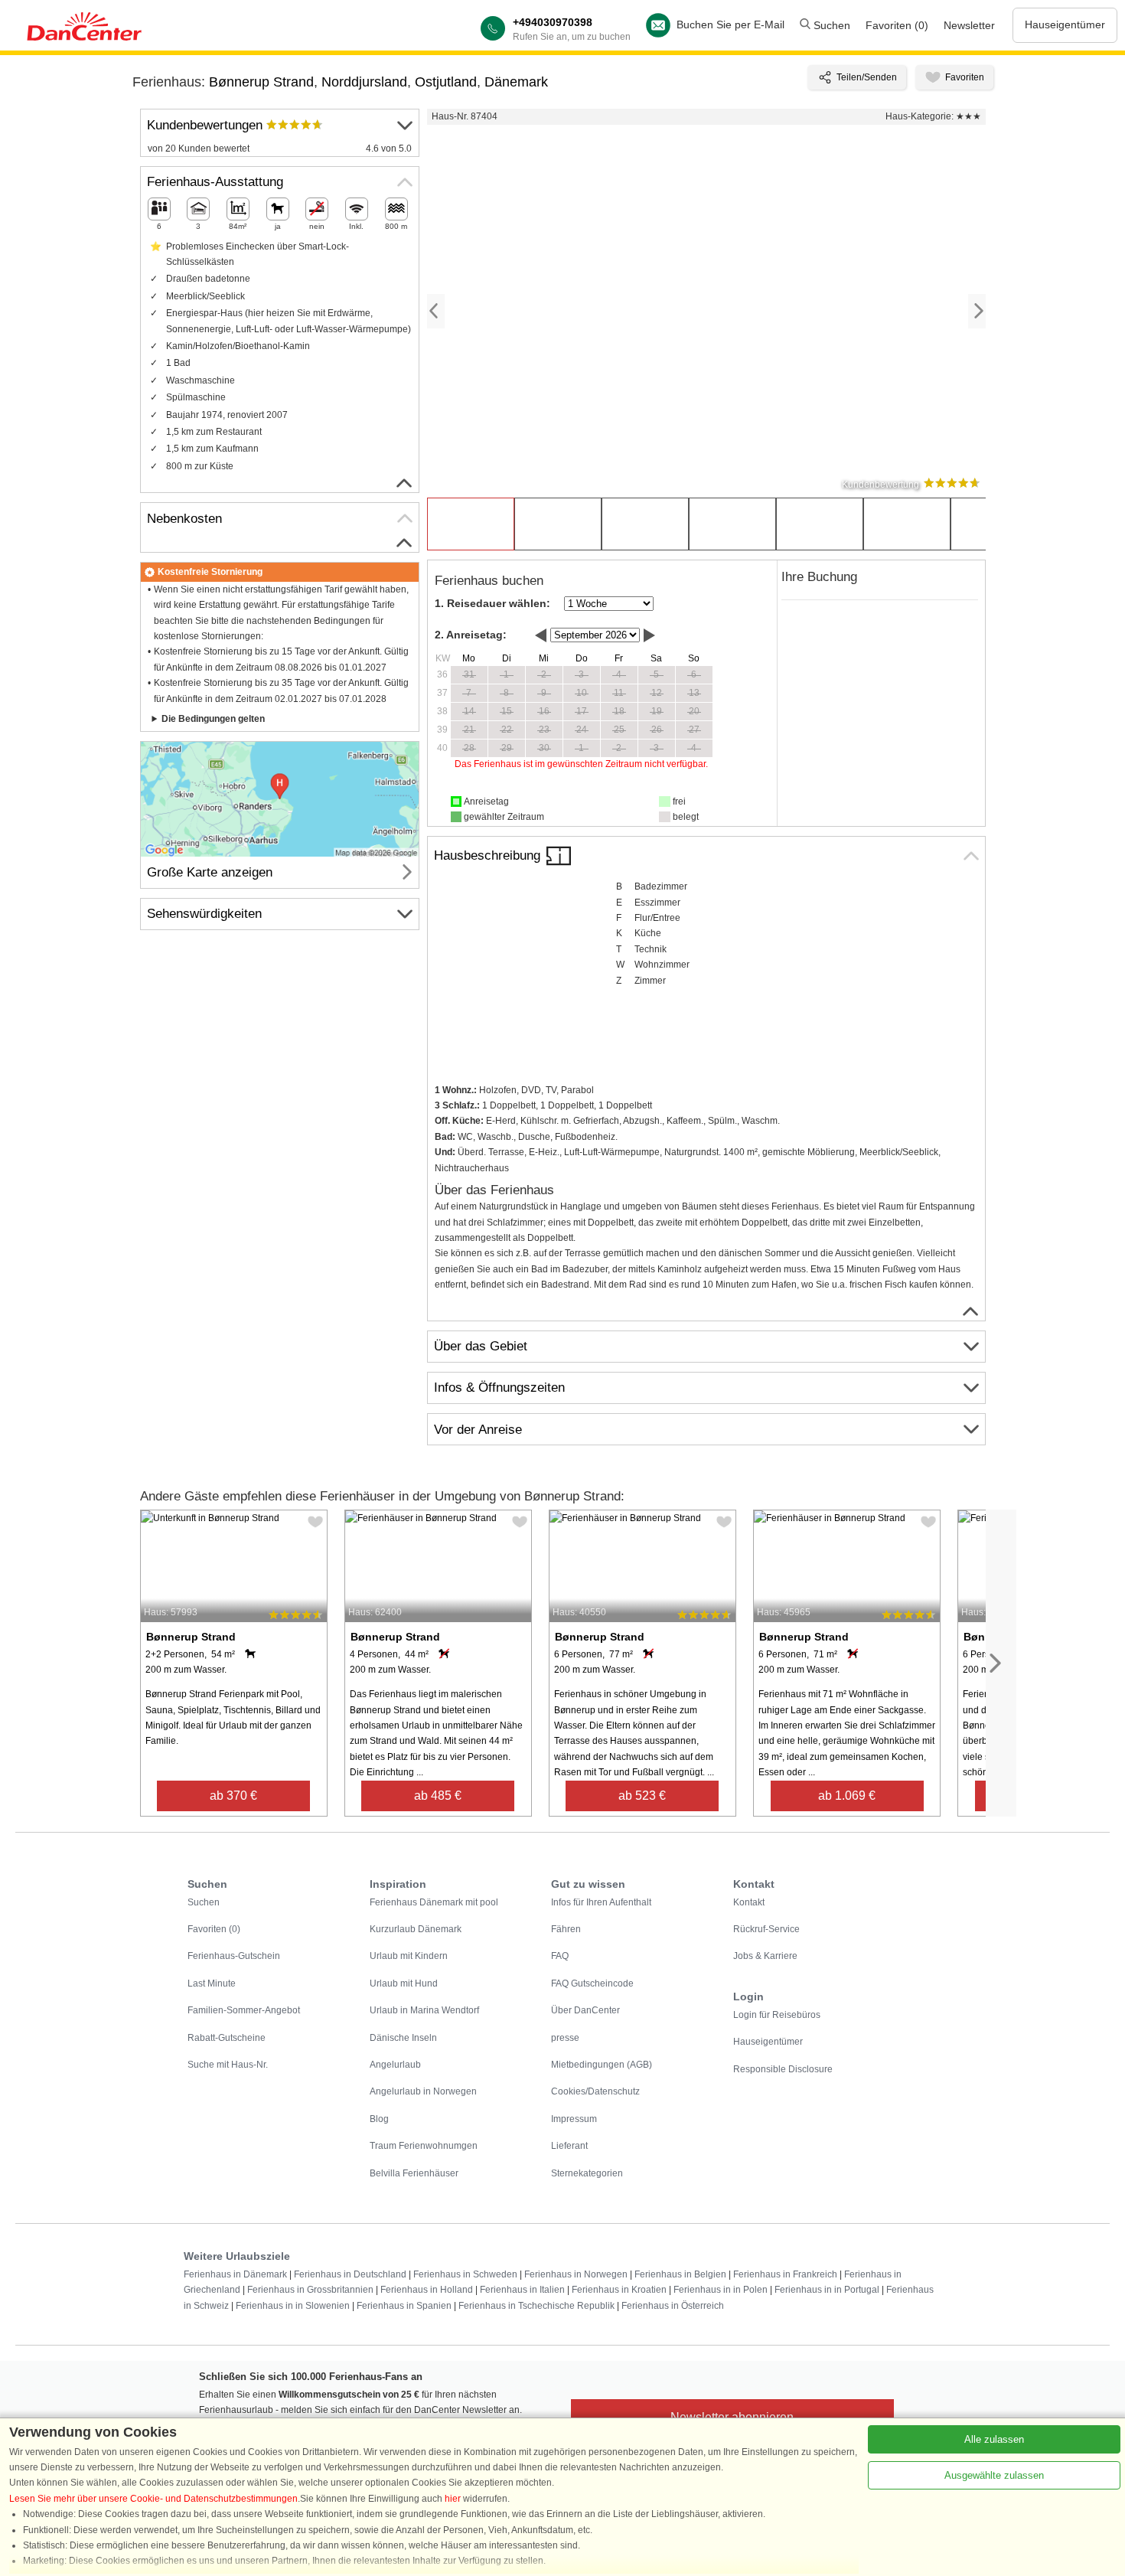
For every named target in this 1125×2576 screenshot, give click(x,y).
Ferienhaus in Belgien (680, 2274)
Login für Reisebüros (777, 2015)
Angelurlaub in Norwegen (423, 2091)
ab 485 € (438, 1796)
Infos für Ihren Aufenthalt (601, 1902)
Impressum (574, 2119)
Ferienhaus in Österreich (673, 2306)
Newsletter (969, 25)
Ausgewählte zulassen (994, 2475)
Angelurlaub (395, 2065)
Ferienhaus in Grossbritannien (310, 2290)
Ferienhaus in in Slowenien (293, 2306)
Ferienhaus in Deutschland (350, 2274)
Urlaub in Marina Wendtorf (424, 2010)
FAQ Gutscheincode (592, 1983)
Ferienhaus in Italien (522, 2290)
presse (565, 2038)
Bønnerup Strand (261, 82)
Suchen (830, 25)
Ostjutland (446, 82)
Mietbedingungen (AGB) (602, 2065)
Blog (379, 2119)
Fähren (566, 1929)
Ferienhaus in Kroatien (619, 2290)
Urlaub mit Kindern (409, 1956)
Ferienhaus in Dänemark (235, 2274)
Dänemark (516, 82)
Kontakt (749, 1902)
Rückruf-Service (766, 1929)
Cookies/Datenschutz (595, 2091)
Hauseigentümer (1065, 24)
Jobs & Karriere (765, 1956)
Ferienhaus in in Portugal (827, 2290)
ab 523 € (642, 1796)
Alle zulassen (994, 2439)
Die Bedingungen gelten (213, 719)
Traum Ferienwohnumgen (424, 2146)
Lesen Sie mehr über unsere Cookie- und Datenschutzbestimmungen (153, 2499)
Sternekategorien (587, 2173)
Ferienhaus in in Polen (721, 2290)
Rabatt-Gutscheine (227, 2038)
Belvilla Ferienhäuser (414, 2173)
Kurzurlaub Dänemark (416, 1929)
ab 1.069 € (847, 1796)
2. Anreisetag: (471, 635)
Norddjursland (364, 82)
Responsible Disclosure (783, 2069)
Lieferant (569, 2146)
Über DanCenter (585, 2010)
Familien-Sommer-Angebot (244, 2010)
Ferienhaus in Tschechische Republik (536, 2306)
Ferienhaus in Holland (427, 2290)
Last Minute (212, 1983)
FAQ (560, 1956)
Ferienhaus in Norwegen (576, 2274)
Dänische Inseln (403, 2038)
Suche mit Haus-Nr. (228, 2065)
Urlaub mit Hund (404, 1983)
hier (453, 2499)
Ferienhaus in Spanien (404, 2306)
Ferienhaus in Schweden (465, 2274)
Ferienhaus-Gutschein (234, 1956)
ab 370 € (233, 1796)
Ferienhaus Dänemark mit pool (434, 1902)
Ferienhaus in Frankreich (785, 2274)
